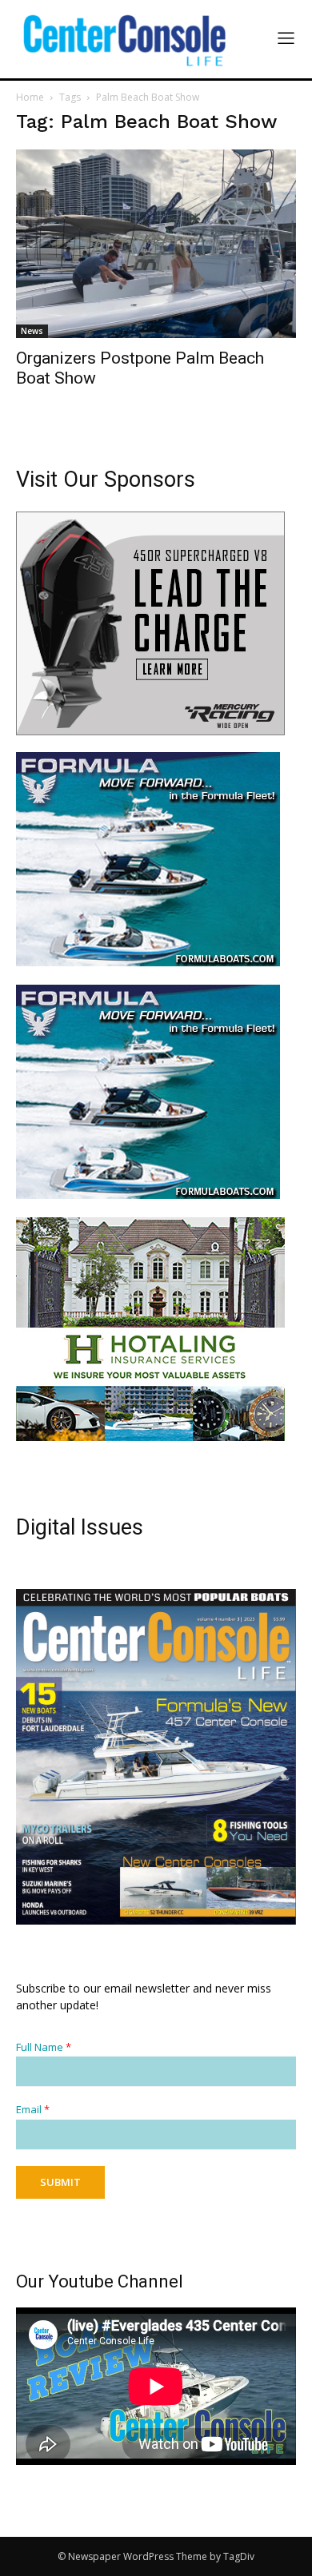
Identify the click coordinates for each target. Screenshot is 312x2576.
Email (33, 2110)
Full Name (44, 2047)
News (32, 331)
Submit (60, 2182)
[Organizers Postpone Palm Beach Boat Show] (156, 244)
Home (30, 97)
